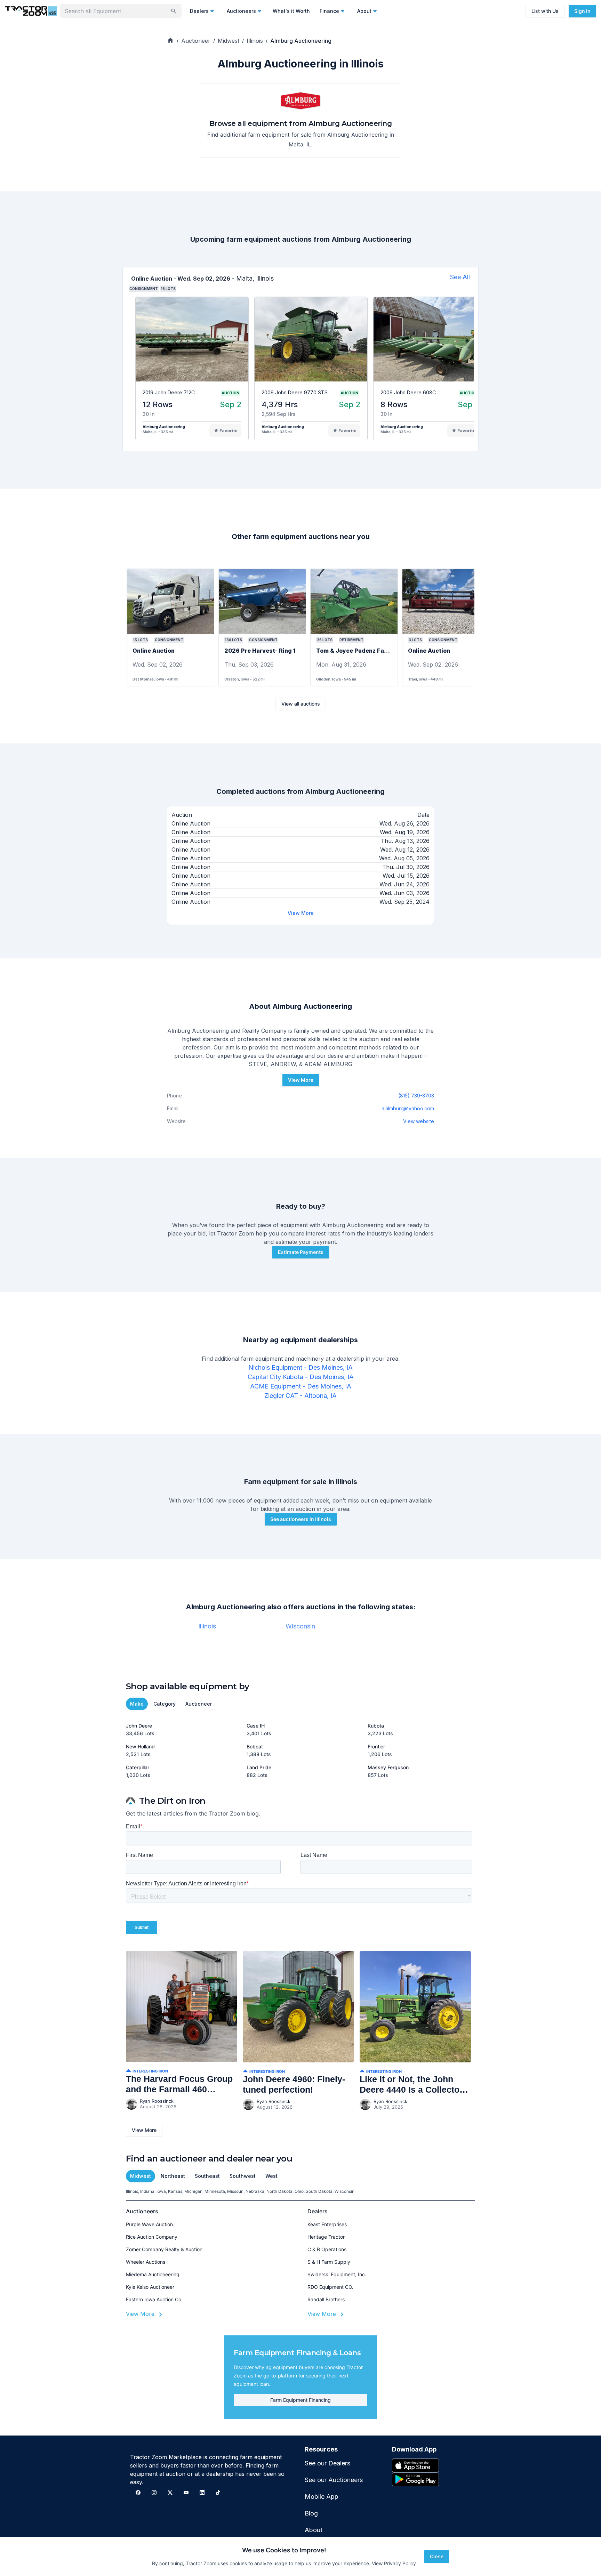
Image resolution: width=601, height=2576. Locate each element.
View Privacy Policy (394, 2563)
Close (437, 2556)
